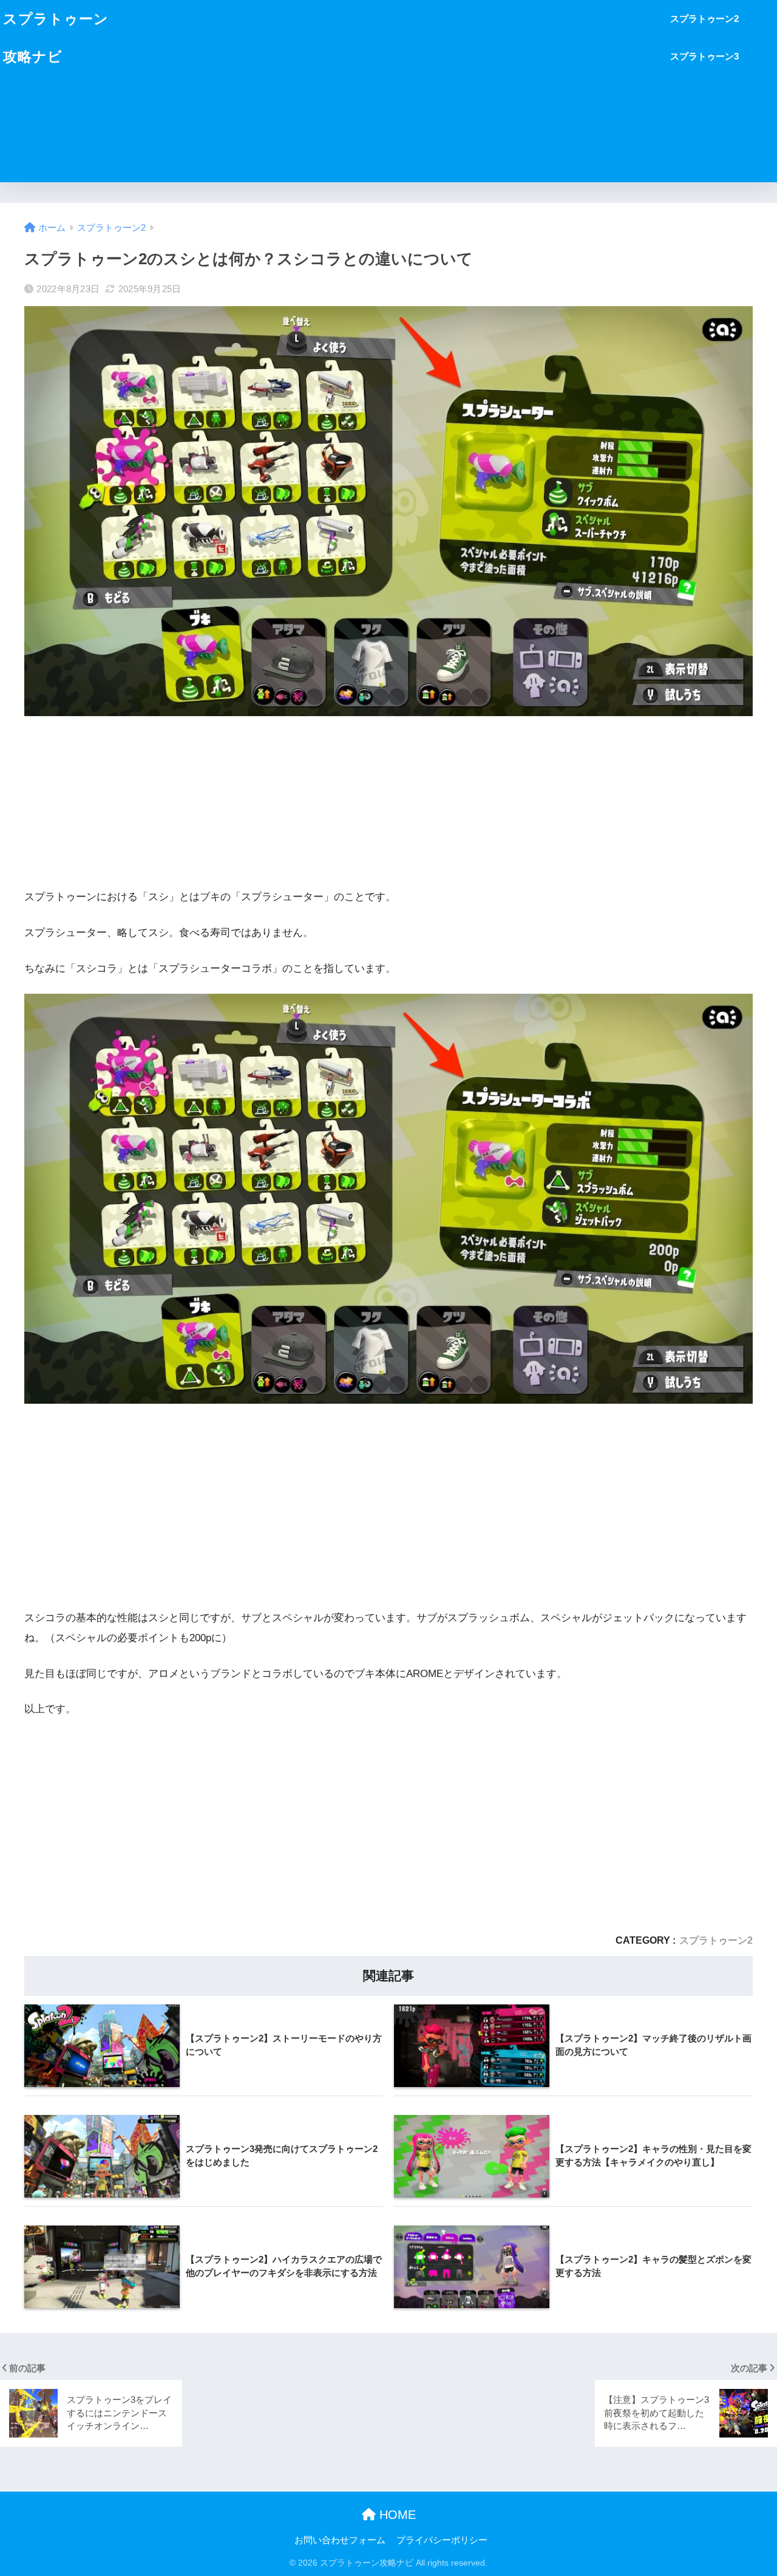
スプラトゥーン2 (704, 19)
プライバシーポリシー (442, 2540)
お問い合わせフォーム (340, 2540)
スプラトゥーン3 (704, 56)
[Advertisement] (393, 91)
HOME (396, 2515)
